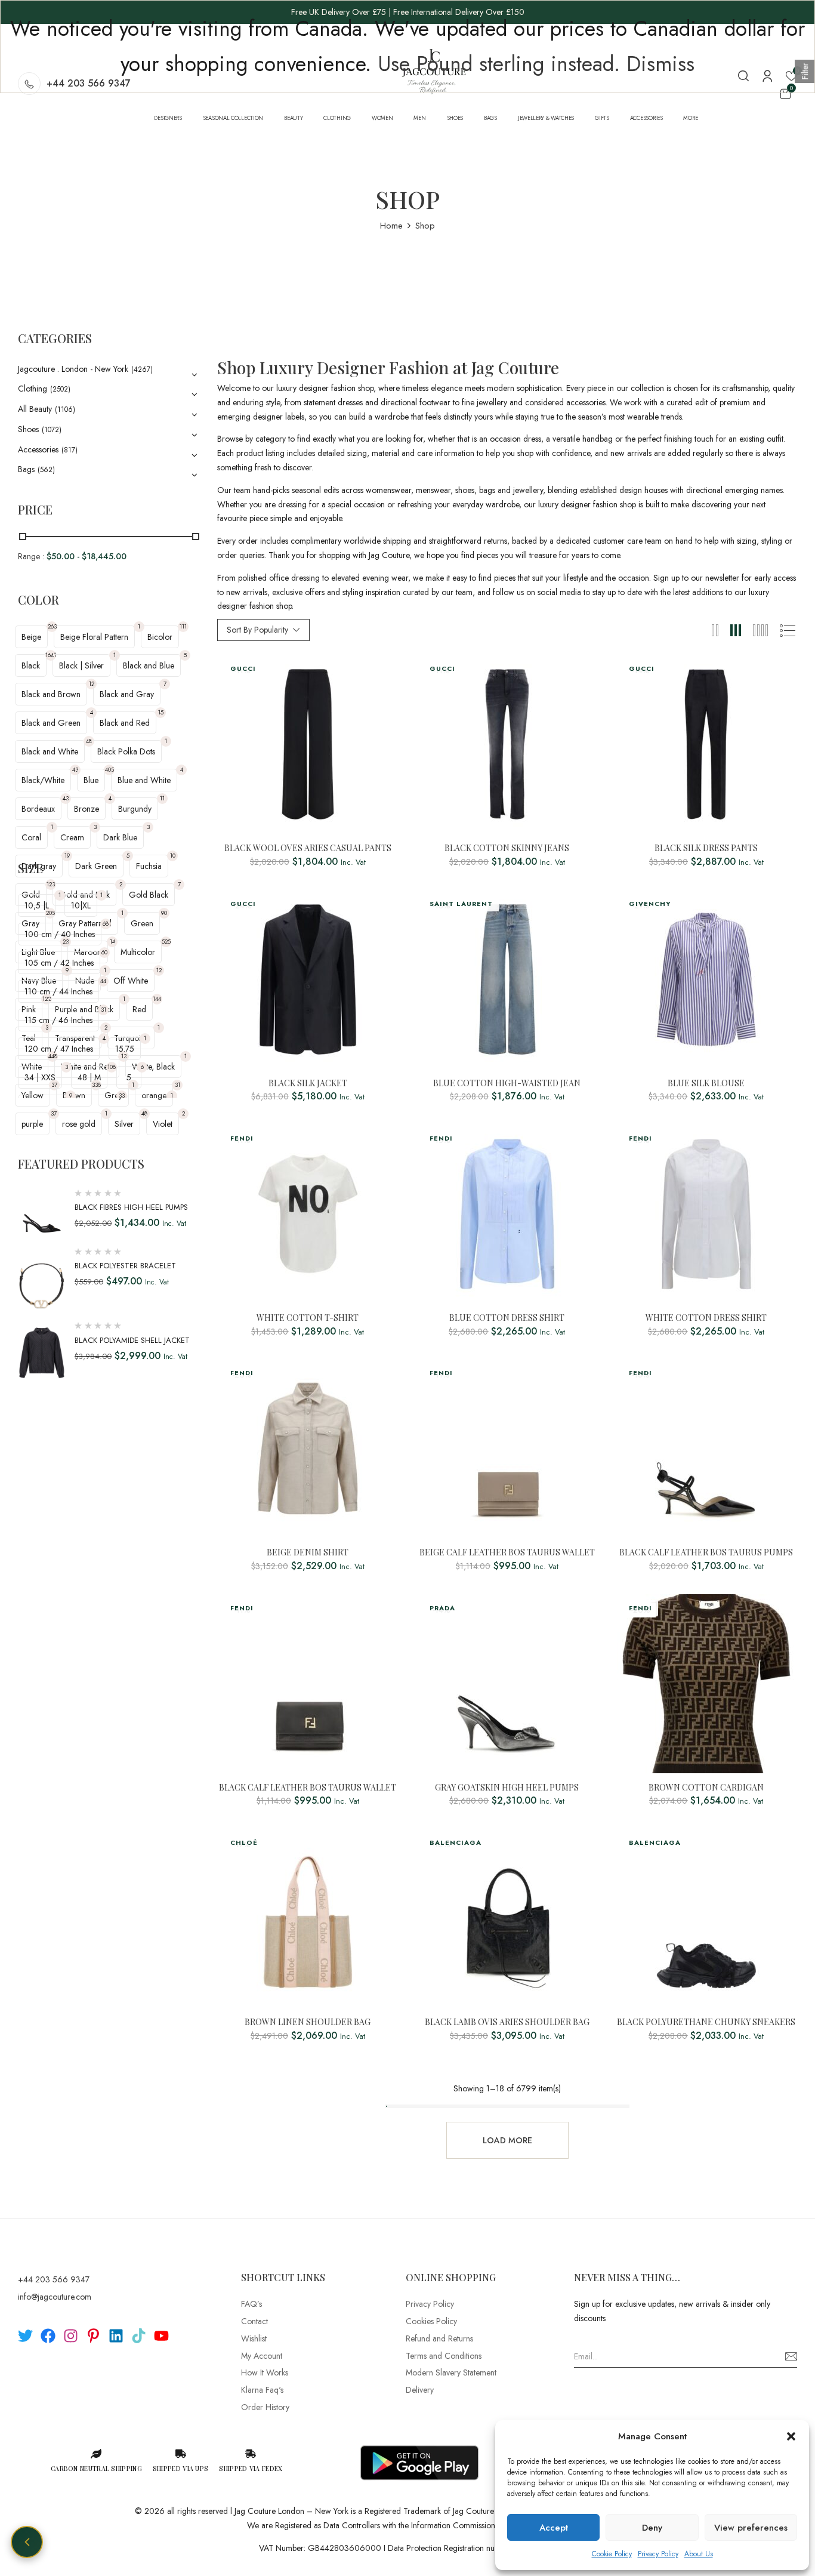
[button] (791, 2436)
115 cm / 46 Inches (58, 1020)
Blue (91, 780)
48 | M (89, 1077)
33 (122, 1096)
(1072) (52, 430)
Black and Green (51, 723)
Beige (31, 637)
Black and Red (125, 723)
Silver (124, 1124)
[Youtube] (161, 2336)
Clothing (33, 389)
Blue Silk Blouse (706, 1084)
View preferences (751, 2528)
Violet (163, 1124)
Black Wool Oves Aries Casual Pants (308, 848)
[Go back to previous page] (27, 2542)
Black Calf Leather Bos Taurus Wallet (308, 1788)
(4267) (142, 369)
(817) (70, 450)
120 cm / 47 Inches (59, 1049)
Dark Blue (120, 837)
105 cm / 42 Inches (59, 963)
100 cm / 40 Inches (60, 934)
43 (75, 770)
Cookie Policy (612, 2554)
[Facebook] (48, 2336)
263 (52, 626)
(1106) (65, 409)
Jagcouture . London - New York (73, 369)
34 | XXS (40, 1077)
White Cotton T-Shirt (308, 1318)
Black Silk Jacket (308, 1084)
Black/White (43, 780)
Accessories (38, 449)
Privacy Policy (658, 2554)
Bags (26, 469)
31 (104, 1010)
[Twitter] (25, 2336)
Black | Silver (81, 665)
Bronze (87, 809)
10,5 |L (37, 905)
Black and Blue (149, 665)
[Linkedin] (116, 2336)
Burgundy (135, 809)
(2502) (60, 389)
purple (32, 1124)
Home (391, 226)
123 (51, 884)
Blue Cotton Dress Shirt (507, 1318)
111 (183, 626)
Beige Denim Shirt (308, 1553)
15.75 (125, 1049)
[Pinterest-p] (93, 2336)
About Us (699, 2554)
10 (173, 856)
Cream (72, 837)
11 (162, 798)
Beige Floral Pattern (94, 637)
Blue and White (144, 780)
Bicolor (160, 637)
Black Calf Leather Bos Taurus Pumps (706, 1553)
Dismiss (660, 64)
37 (54, 1113)
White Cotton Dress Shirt (706, 1318)
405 (109, 770)
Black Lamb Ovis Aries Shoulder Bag (507, 2022)
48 (89, 741)
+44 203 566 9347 (54, 2279)
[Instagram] (71, 2336)
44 (103, 981)
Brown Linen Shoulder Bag (308, 2022)
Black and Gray (127, 694)
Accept (554, 2528)
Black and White (50, 751)
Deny (652, 2528)
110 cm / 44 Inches (58, 991)
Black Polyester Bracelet (125, 1266)
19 (67, 856)
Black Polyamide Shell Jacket (132, 1340)
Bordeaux (38, 809)
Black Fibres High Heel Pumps (131, 1207)
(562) (46, 470)
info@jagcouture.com (55, 2297)
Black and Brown (51, 694)
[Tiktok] (139, 2336)
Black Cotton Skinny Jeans (507, 848)
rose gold (79, 1124)
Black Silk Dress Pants (706, 848)
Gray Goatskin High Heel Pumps (507, 1788)
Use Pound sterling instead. (499, 64)
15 (161, 712)
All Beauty (35, 409)
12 (92, 684)
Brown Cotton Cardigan (706, 1788)
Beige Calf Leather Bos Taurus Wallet (507, 1553)
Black (31, 665)
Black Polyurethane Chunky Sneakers (706, 2022)
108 (112, 1067)
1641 (51, 655)
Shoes (28, 429)
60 (104, 952)
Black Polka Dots (126, 751)
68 (106, 924)
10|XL (81, 905)
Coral (31, 837)
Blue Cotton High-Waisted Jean (507, 1084)
